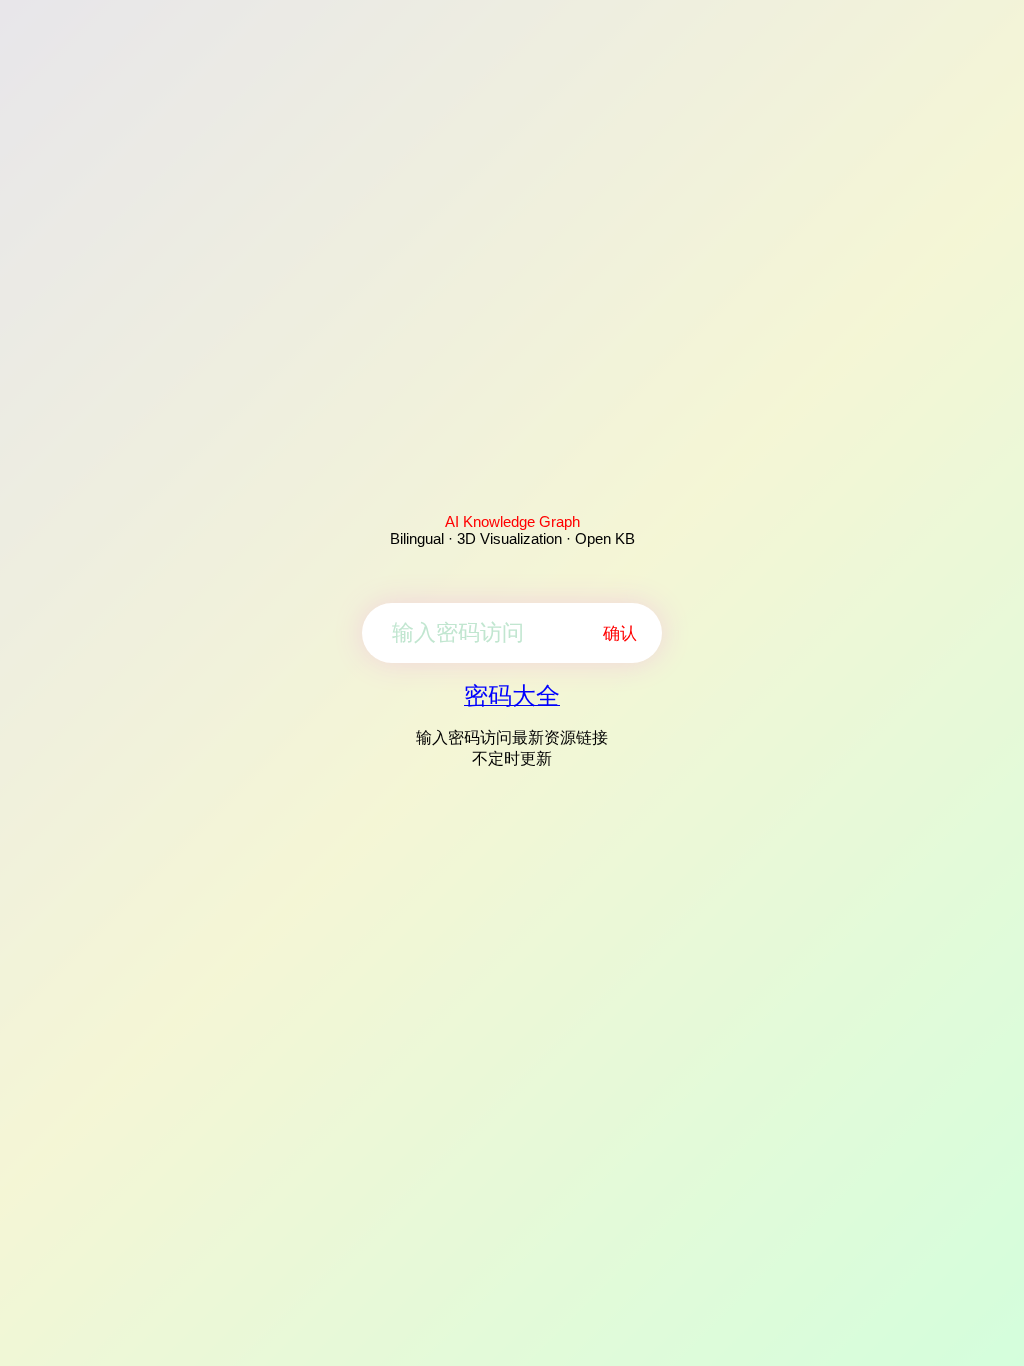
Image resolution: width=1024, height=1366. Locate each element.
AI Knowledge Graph (512, 521)
